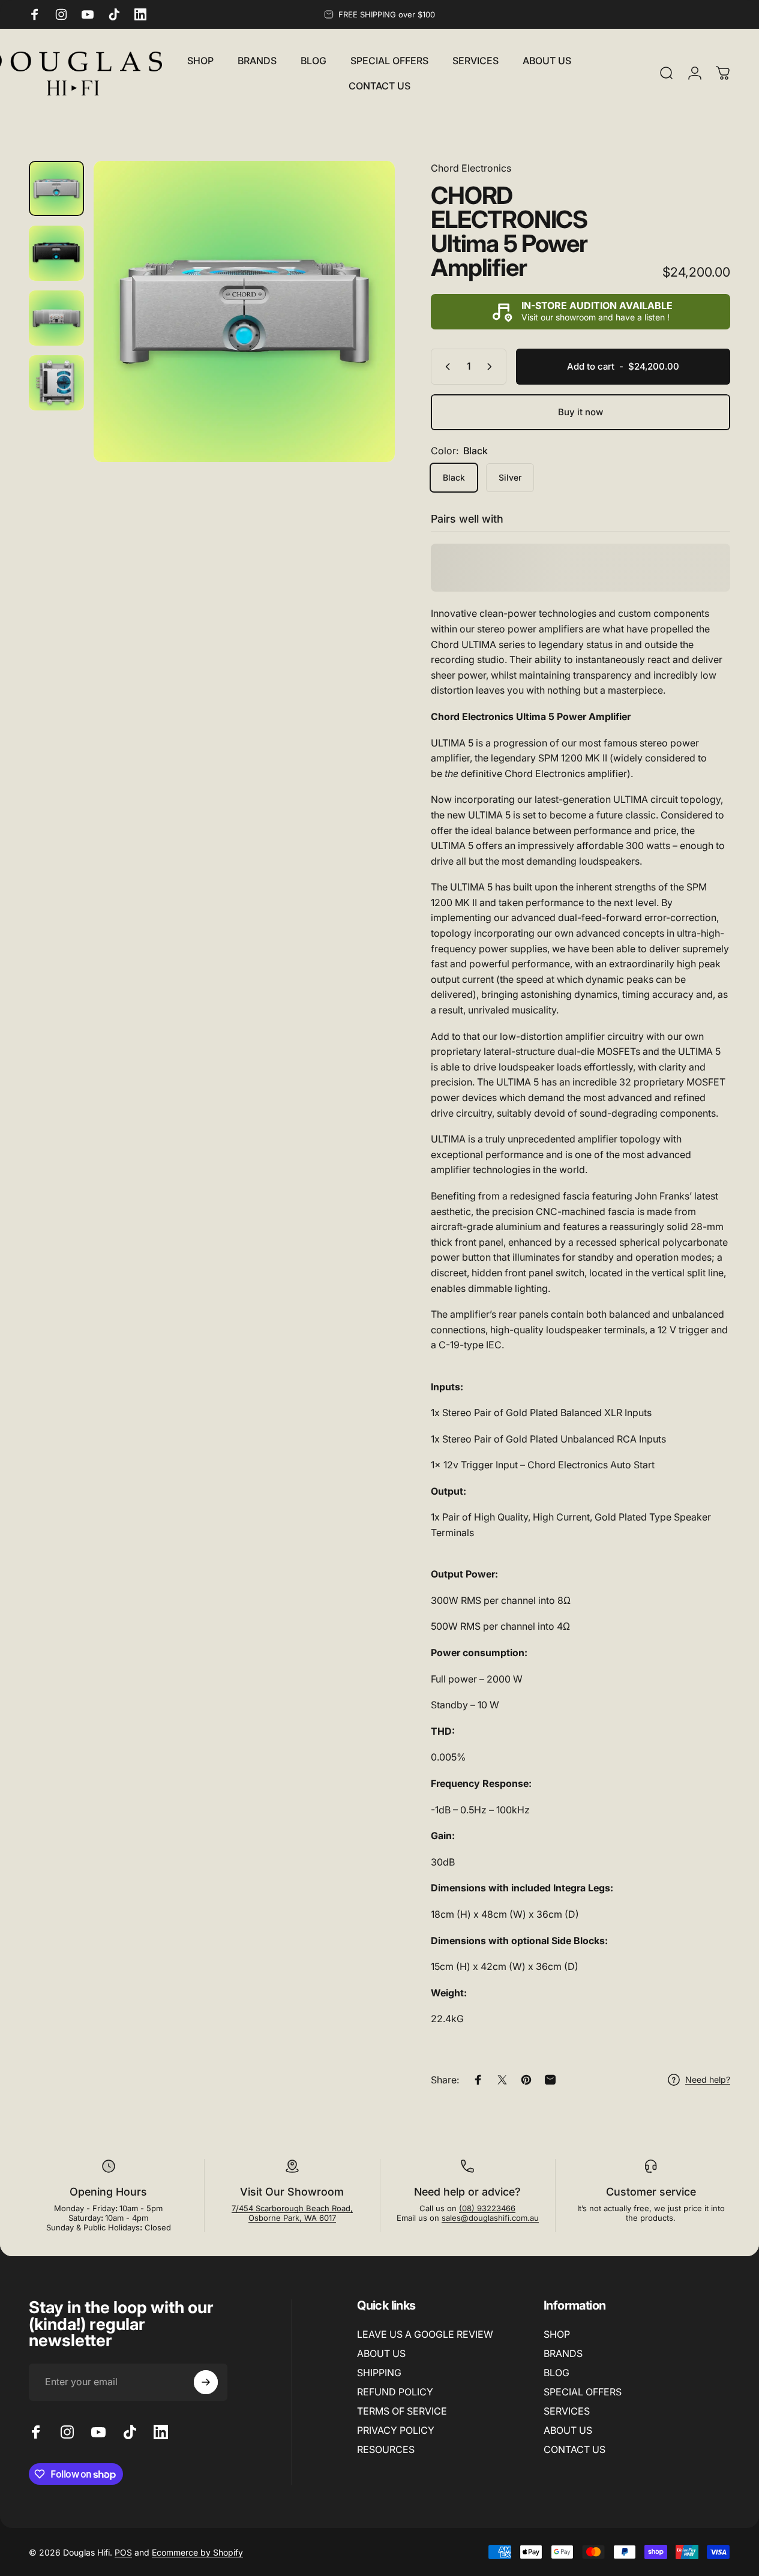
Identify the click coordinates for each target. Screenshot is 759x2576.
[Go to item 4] (56, 383)
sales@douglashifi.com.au (490, 2218)
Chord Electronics (471, 168)
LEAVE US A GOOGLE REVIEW (425, 2334)
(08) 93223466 (487, 2208)
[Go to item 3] (56, 318)
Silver (510, 477)
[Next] (364, 331)
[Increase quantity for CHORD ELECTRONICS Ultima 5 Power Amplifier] (492, 367)
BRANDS (563, 2353)
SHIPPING (379, 2373)
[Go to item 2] (56, 253)
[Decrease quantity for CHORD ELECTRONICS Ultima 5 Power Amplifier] (445, 367)
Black (454, 477)
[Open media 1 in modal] (244, 311)
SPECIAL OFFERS (583, 2392)
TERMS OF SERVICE (402, 2411)
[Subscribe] (206, 2382)
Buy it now (580, 412)
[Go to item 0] (56, 188)
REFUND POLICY (395, 2392)
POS (123, 2552)
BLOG (556, 2373)
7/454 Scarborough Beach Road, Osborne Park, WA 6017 (292, 2213)
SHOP (557, 2334)
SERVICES (567, 2411)
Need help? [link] (708, 2079)
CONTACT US (574, 2449)
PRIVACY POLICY (396, 2430)
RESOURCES (386, 2449)
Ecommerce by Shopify (197, 2552)
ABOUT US (381, 2353)
